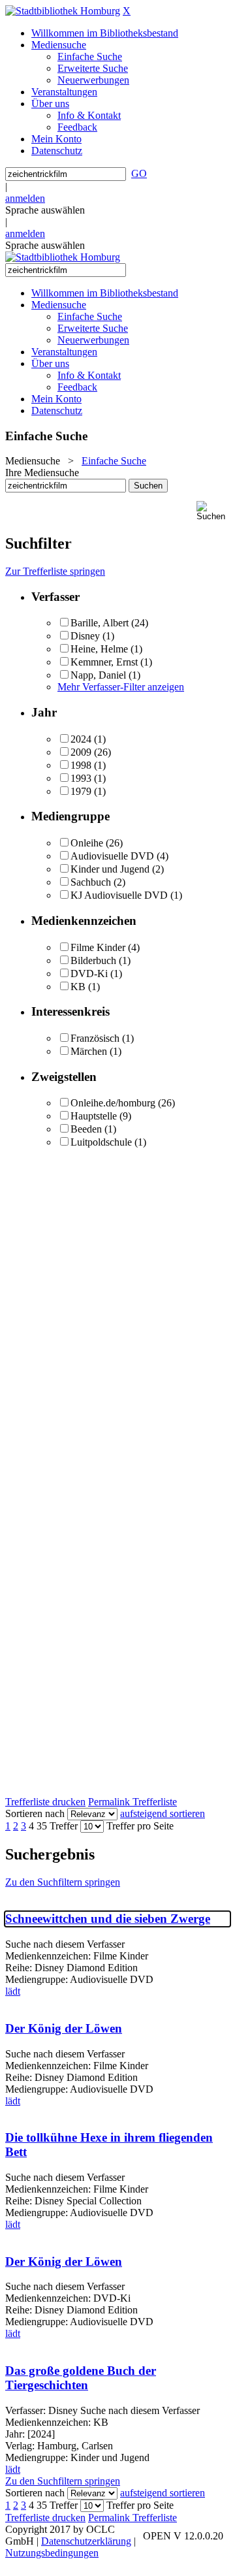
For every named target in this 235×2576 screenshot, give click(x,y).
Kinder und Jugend (110, 869)
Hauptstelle (94, 1116)
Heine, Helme (99, 649)
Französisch (95, 1038)
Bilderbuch (93, 960)
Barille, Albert (100, 623)
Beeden (86, 1129)
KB (78, 987)
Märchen (89, 1051)
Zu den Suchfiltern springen (63, 1882)
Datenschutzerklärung (86, 2541)
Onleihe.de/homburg (113, 1103)
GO (139, 173)
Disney (85, 636)
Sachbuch (91, 882)
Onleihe (87, 843)
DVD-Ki (89, 974)
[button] (213, 511)
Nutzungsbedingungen (52, 2553)
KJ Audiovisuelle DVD (119, 895)
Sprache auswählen (45, 210)
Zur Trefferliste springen (55, 571)
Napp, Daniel (98, 675)
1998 (81, 765)
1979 (81, 791)
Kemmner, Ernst (104, 662)
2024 (81, 739)
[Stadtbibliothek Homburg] (63, 11)
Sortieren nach (35, 1813)
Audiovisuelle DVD (112, 856)
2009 (81, 752)
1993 (81, 778)
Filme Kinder (98, 947)
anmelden (25, 198)
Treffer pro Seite (140, 1826)
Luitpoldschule (101, 1142)
